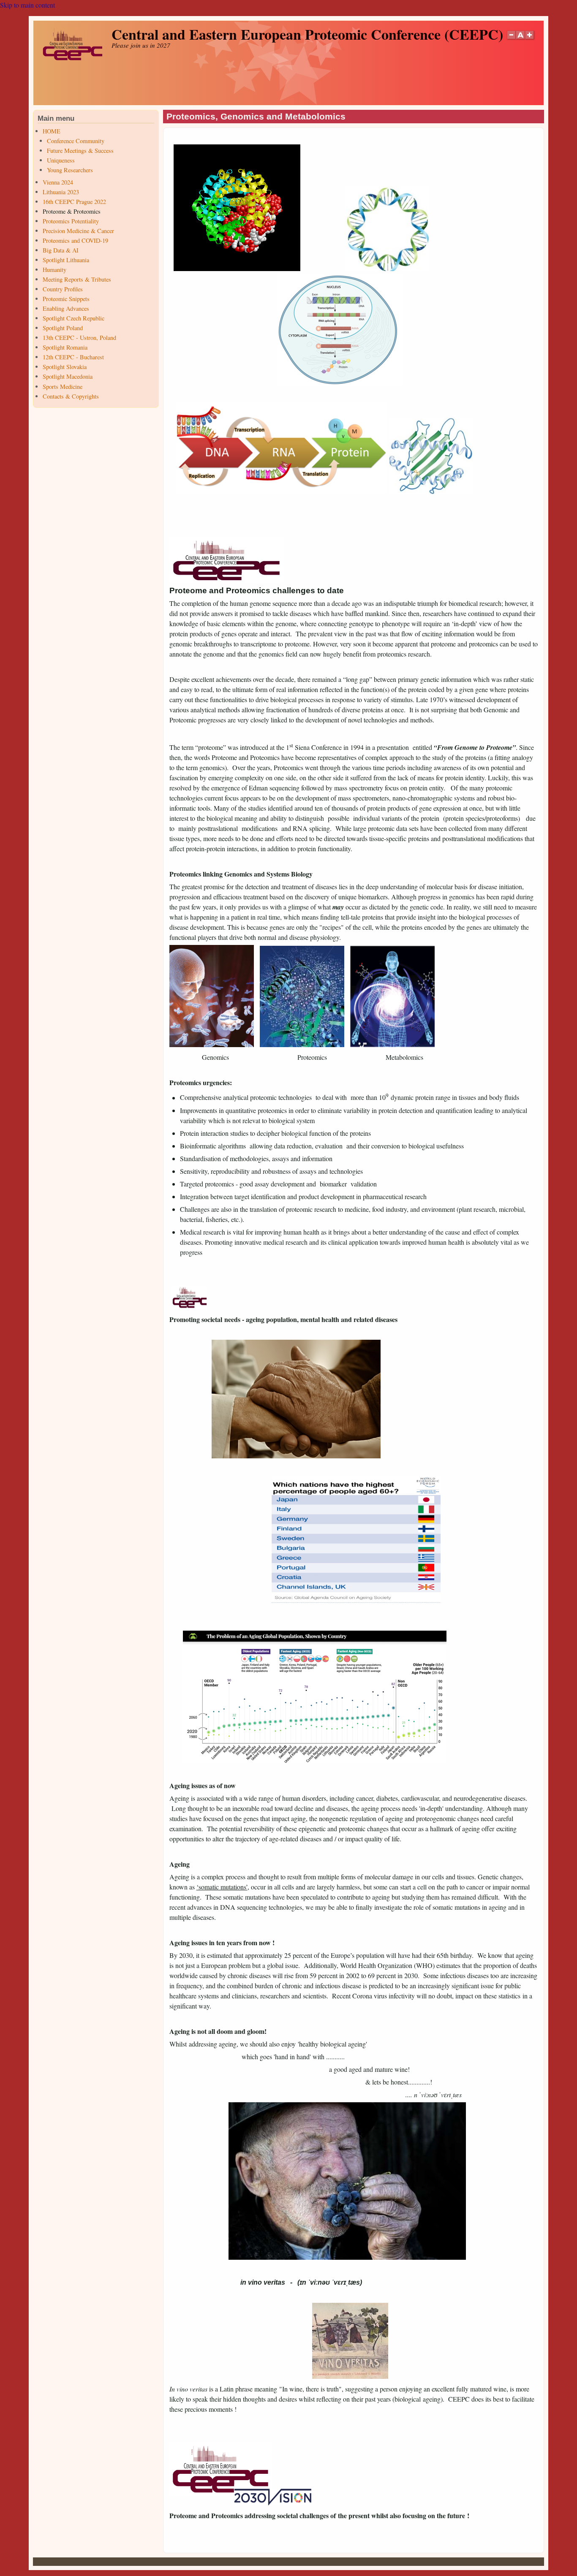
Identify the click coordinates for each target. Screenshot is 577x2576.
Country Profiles (63, 289)
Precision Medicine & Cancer (78, 231)
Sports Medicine (63, 387)
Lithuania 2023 (61, 192)
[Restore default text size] (521, 40)
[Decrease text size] (511, 40)
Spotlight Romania (65, 347)
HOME (52, 131)
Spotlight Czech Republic (73, 318)
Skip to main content (27, 5)
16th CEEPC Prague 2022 (74, 202)
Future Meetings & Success (80, 151)
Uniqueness (61, 160)
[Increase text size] (530, 40)
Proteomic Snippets (66, 299)
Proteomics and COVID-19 (75, 240)
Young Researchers (70, 170)
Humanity (54, 270)
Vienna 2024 (58, 182)
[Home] (72, 58)
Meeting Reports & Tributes (77, 279)
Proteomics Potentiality (71, 221)
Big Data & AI (61, 250)
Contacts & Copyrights (71, 396)
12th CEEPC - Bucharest (73, 357)
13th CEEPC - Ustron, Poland (79, 338)
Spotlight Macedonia (68, 376)
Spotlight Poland (63, 328)
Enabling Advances (66, 308)
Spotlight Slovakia (65, 367)
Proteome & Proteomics (72, 211)
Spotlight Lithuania (66, 260)
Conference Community (76, 141)
